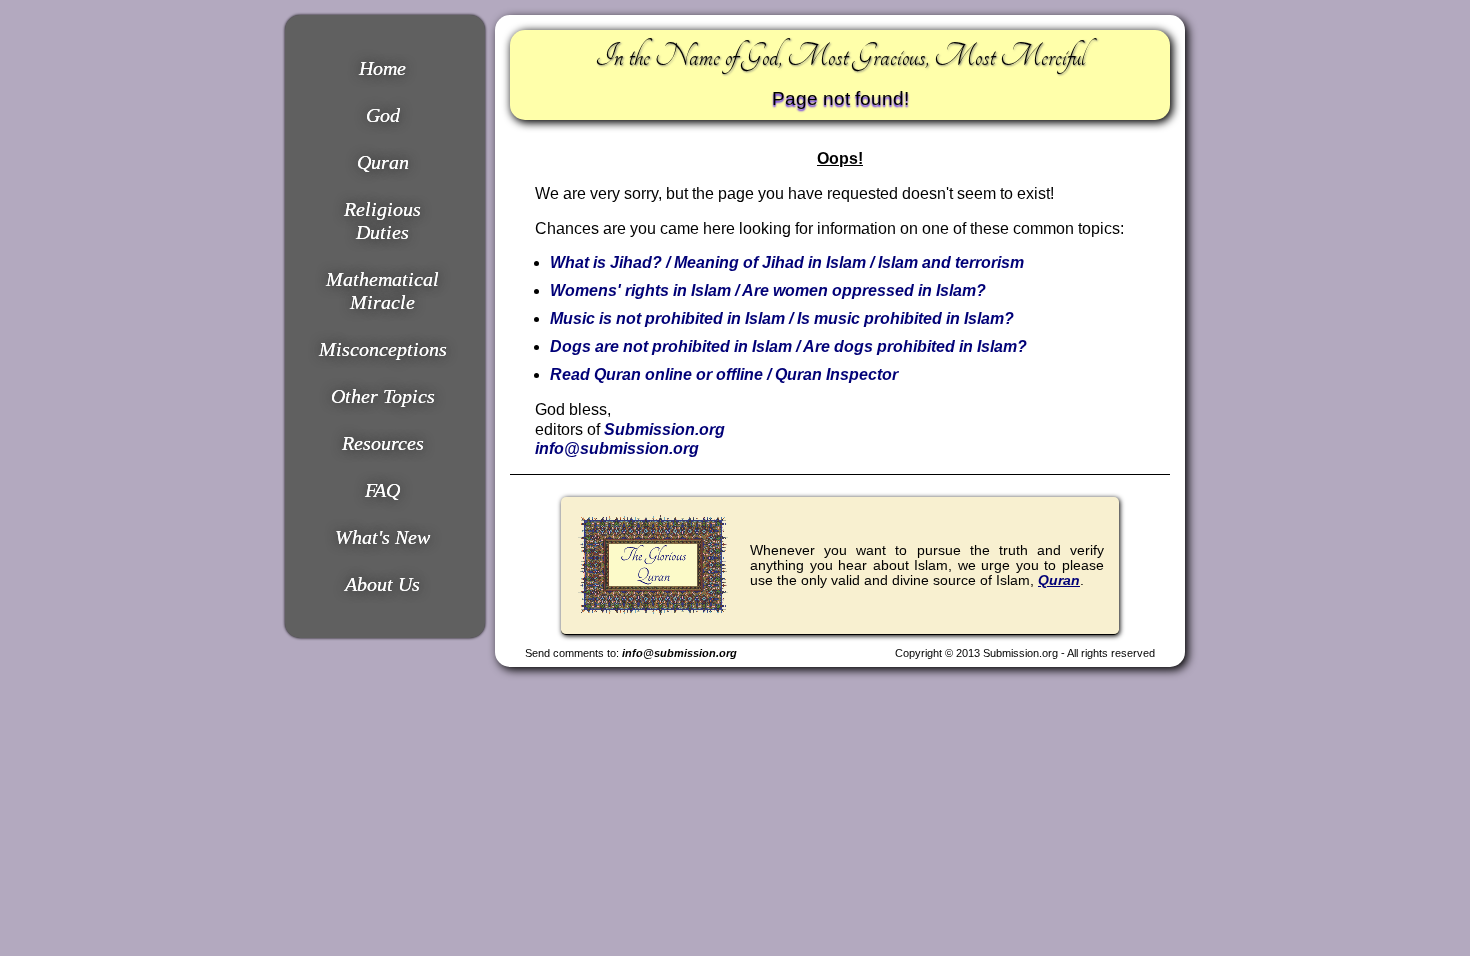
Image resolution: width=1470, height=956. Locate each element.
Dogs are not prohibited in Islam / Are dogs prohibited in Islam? (788, 346)
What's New (382, 537)
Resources (383, 443)
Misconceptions (383, 349)
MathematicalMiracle (382, 290)
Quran (383, 162)
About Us (382, 584)
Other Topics (383, 396)
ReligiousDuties (382, 220)
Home (382, 68)
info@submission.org (617, 448)
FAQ (382, 490)
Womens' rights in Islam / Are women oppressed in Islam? (768, 290)
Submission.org (664, 429)
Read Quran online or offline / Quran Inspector (724, 374)
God (383, 115)
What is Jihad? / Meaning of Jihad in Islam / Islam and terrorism (787, 262)
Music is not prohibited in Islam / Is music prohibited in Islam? (782, 318)
